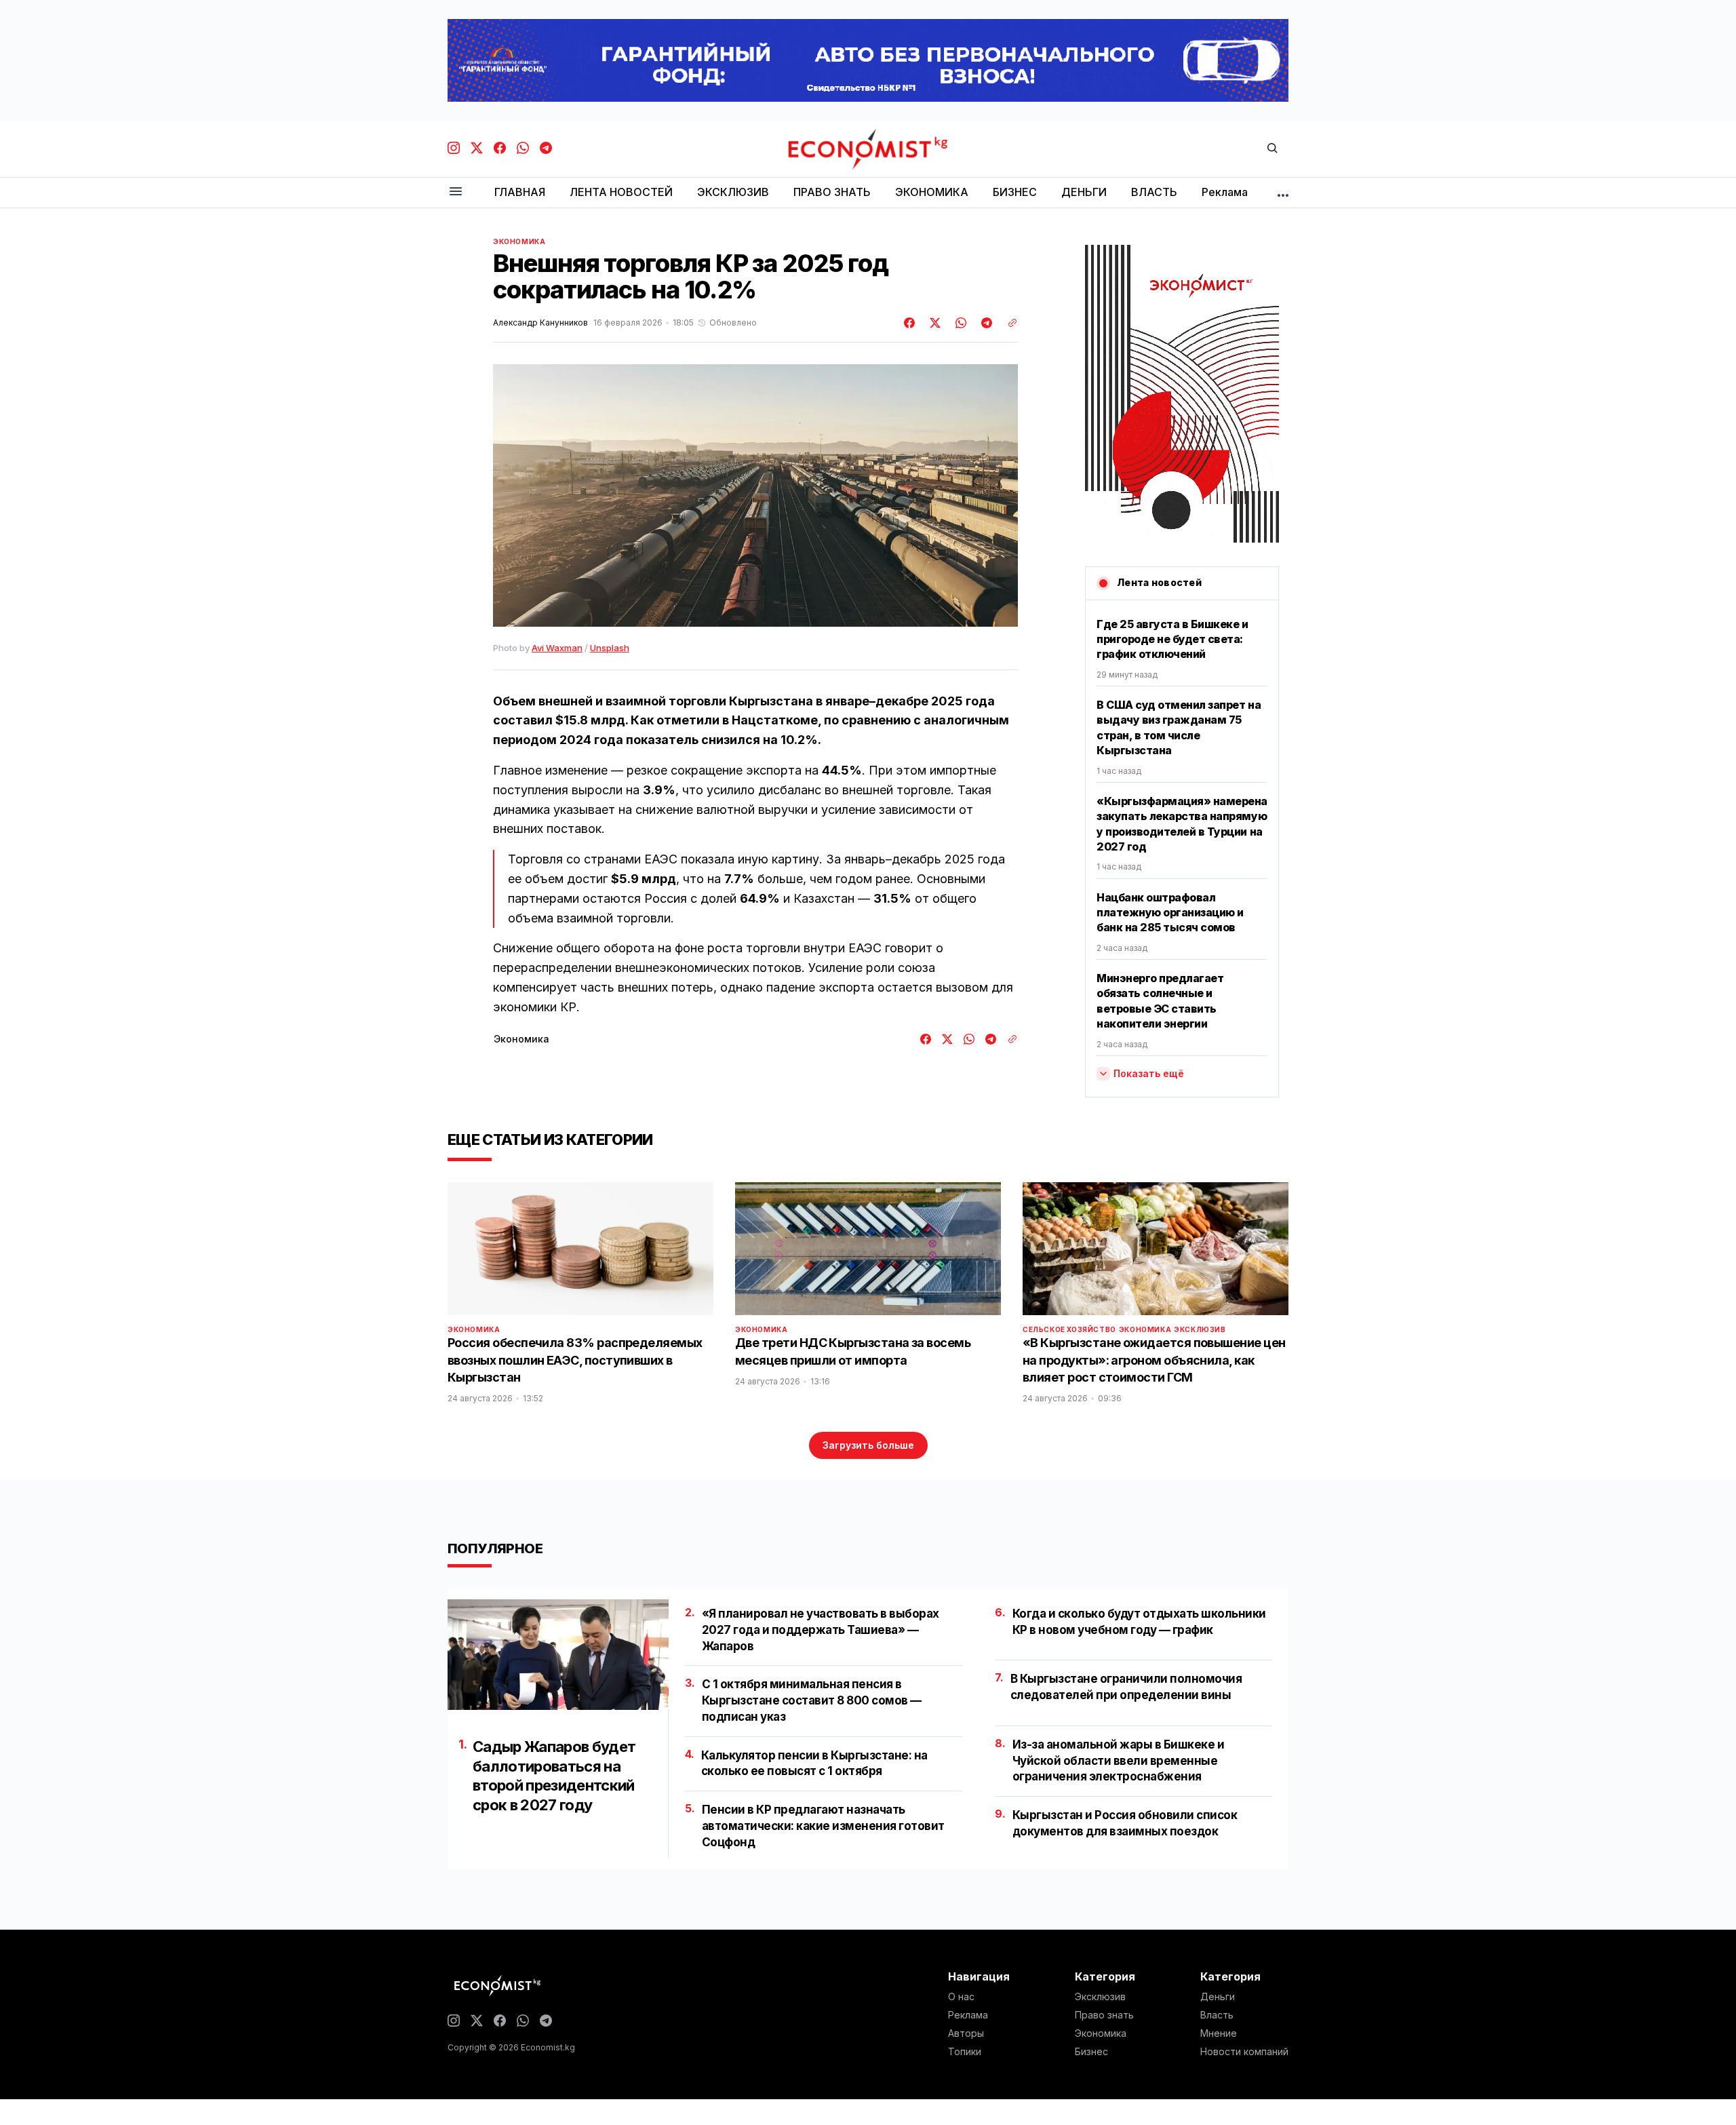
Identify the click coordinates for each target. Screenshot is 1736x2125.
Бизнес (1091, 2052)
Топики (965, 2052)
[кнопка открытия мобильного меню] (456, 192)
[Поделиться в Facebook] (910, 323)
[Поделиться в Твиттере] (933, 323)
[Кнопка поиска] (1272, 149)
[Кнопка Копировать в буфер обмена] (1008, 323)
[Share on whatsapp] (959, 323)
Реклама (968, 2015)
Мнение (1219, 2033)
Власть (1217, 2015)
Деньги (1218, 1997)
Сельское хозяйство (1069, 1329)
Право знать (1104, 2015)
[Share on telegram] (985, 323)
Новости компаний (1244, 2052)
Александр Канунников (540, 323)
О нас (961, 1997)
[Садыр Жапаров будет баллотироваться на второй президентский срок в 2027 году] (558, 1655)
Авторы (966, 2033)
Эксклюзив (1200, 1329)
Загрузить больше (868, 1445)
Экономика (519, 241)
